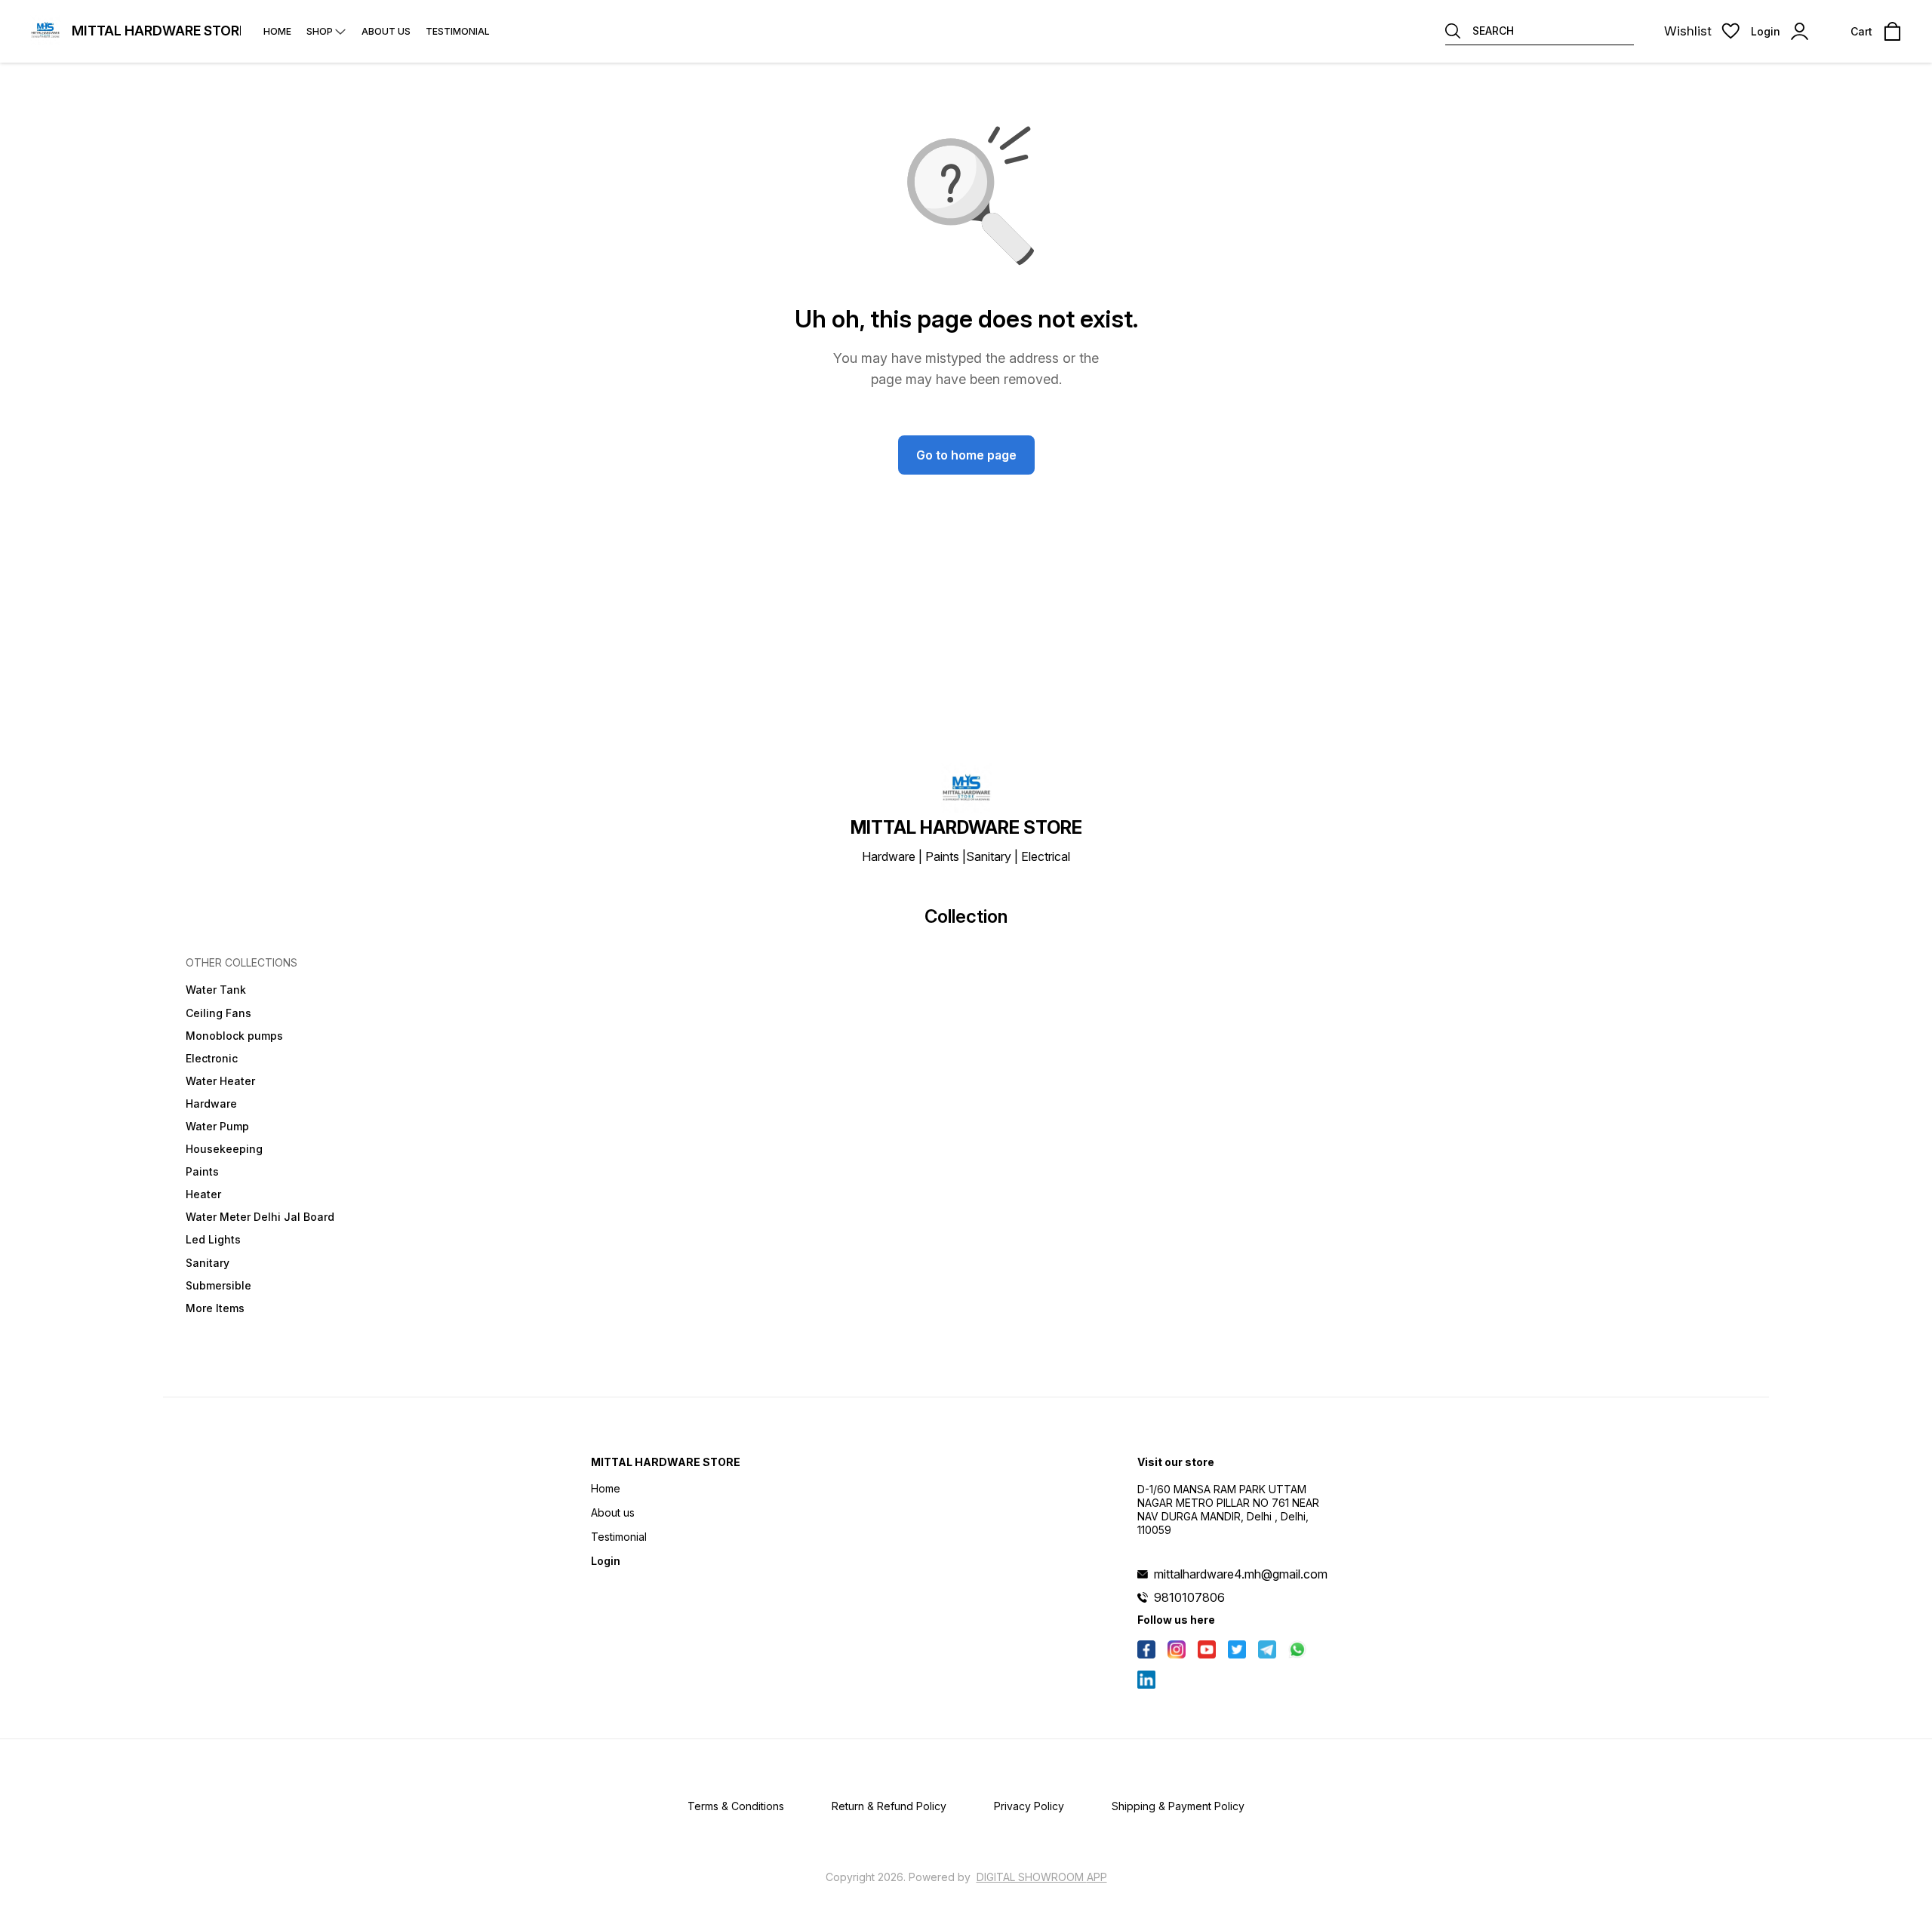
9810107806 (1189, 1597)
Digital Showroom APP (1042, 1877)
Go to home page (966, 455)
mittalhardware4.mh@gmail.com (1241, 1574)
